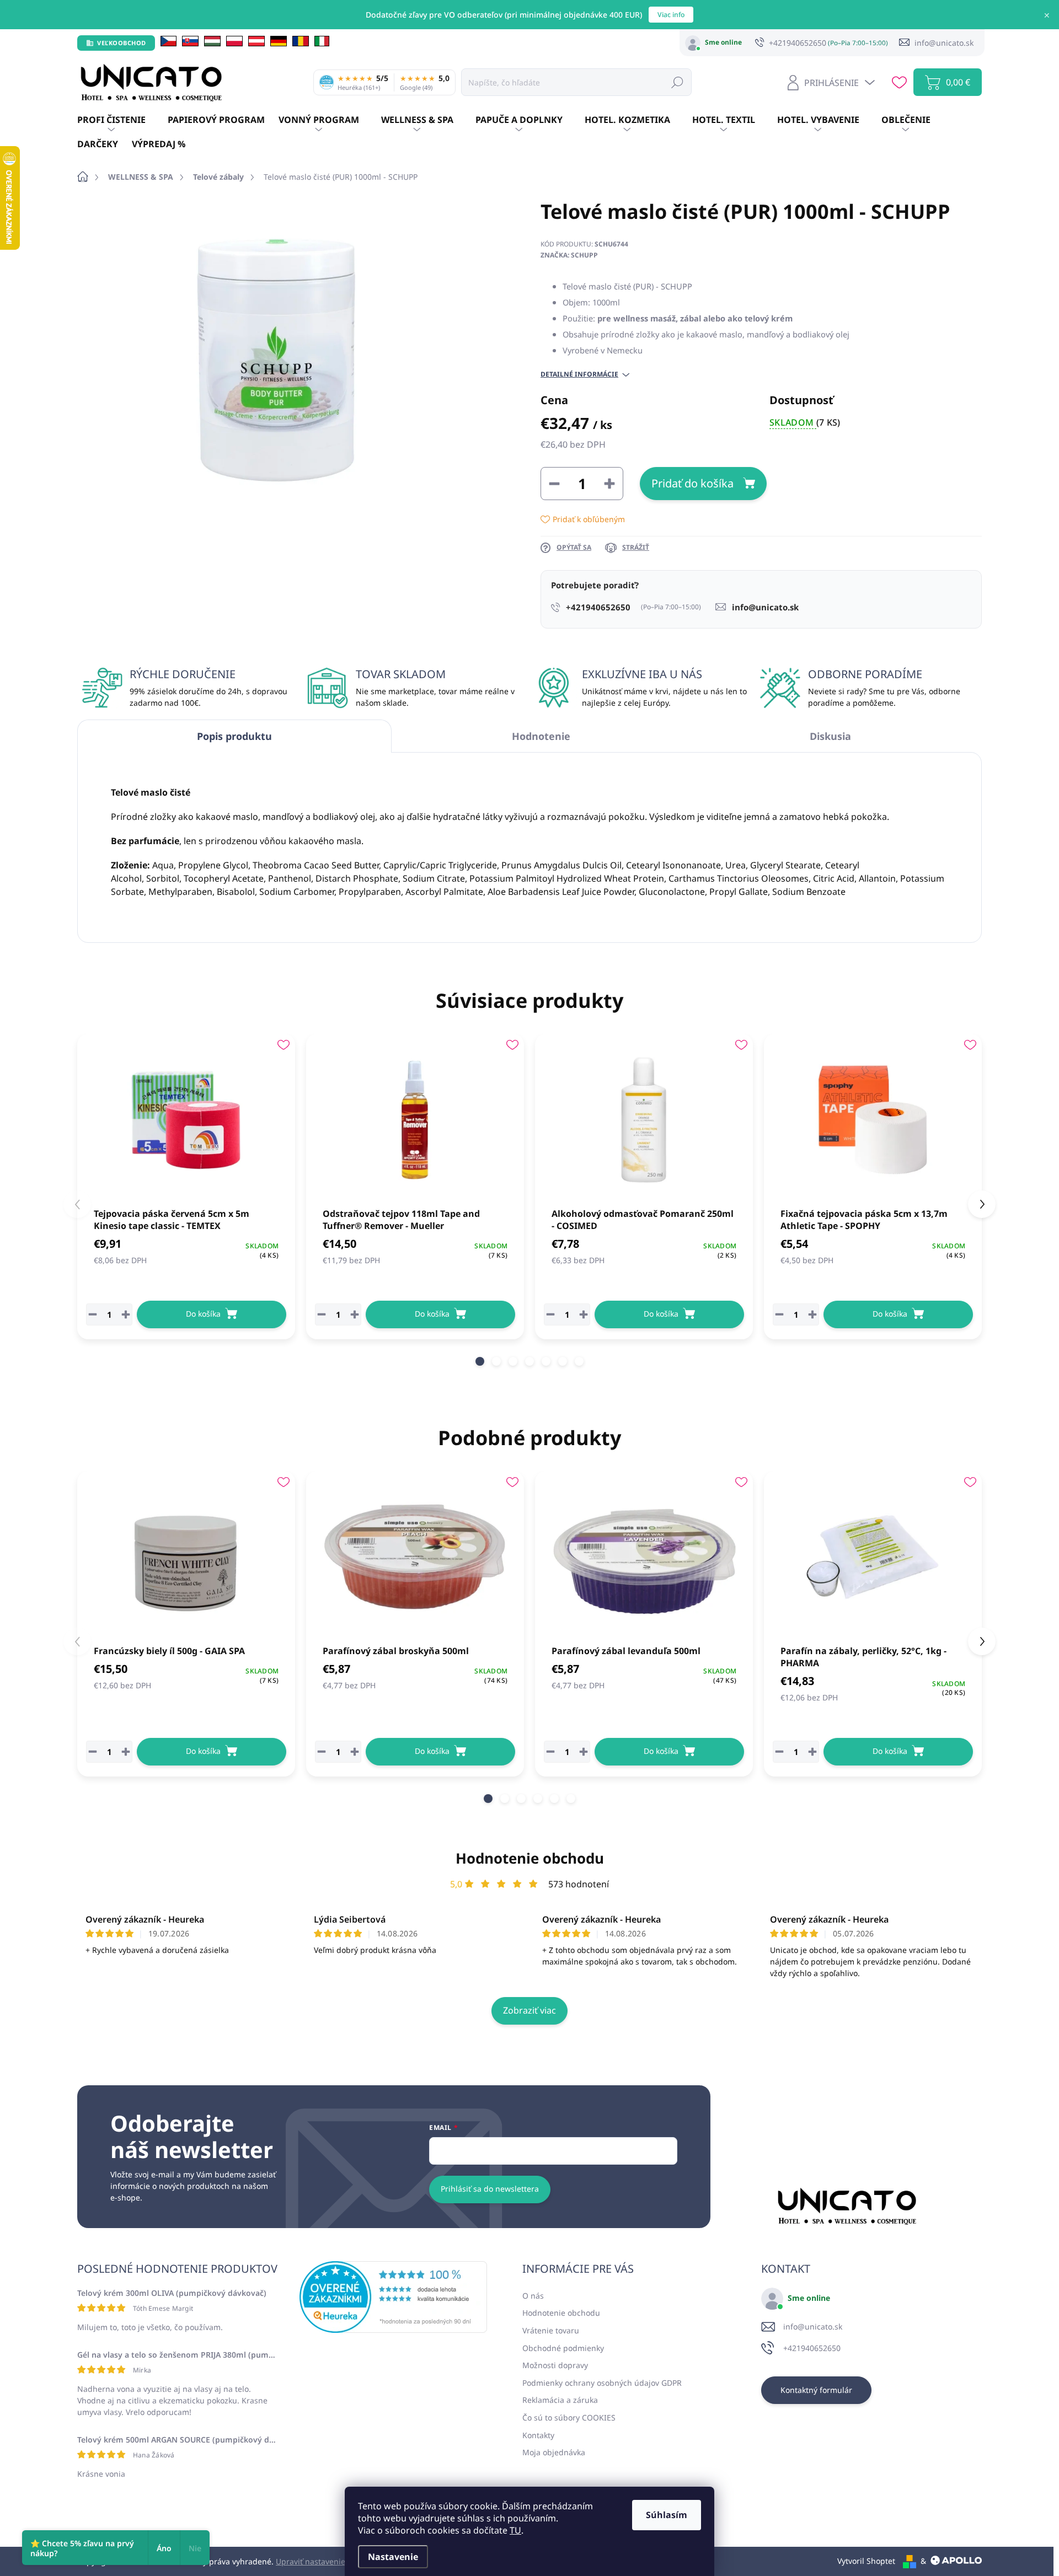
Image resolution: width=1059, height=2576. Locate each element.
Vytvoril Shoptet (866, 2561)
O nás (533, 2296)
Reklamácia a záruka (560, 2400)
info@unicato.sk (813, 2327)
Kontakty (538, 2435)
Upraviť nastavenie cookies (325, 2561)
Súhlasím (667, 2515)
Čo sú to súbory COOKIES (569, 2417)
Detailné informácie (579, 374)
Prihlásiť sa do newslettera (490, 2189)
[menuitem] (122, 120)
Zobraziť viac (529, 2010)
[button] (480, 1361)
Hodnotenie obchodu (530, 1858)
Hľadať (677, 82)
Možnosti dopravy (555, 2365)
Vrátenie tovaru (551, 2330)
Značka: (569, 255)
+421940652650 (812, 2348)
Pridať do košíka (692, 483)
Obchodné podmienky (563, 2348)
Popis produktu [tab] (234, 736)
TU (515, 2530)
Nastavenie (393, 2557)
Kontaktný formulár (816, 2390)
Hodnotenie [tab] (541, 736)
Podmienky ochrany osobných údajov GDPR (602, 2383)
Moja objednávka (554, 2452)
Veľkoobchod (122, 43)
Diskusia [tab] (830, 736)
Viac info (671, 15)
